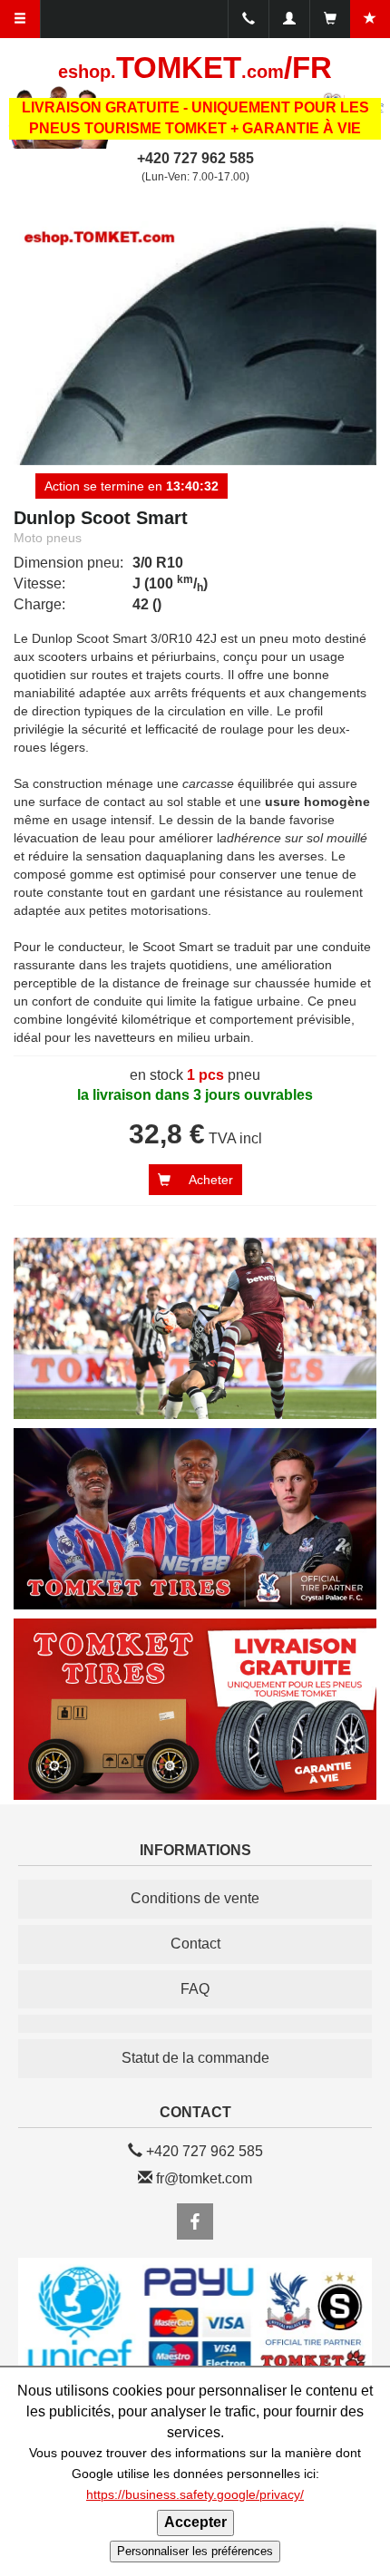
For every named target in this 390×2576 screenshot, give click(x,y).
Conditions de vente (195, 1898)
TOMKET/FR (195, 68)
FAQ (195, 1989)
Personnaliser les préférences (195, 2551)
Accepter (195, 2522)
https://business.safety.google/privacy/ (195, 2495)
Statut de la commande (195, 2058)
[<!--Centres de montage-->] (195, 2024)
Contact (195, 1944)
